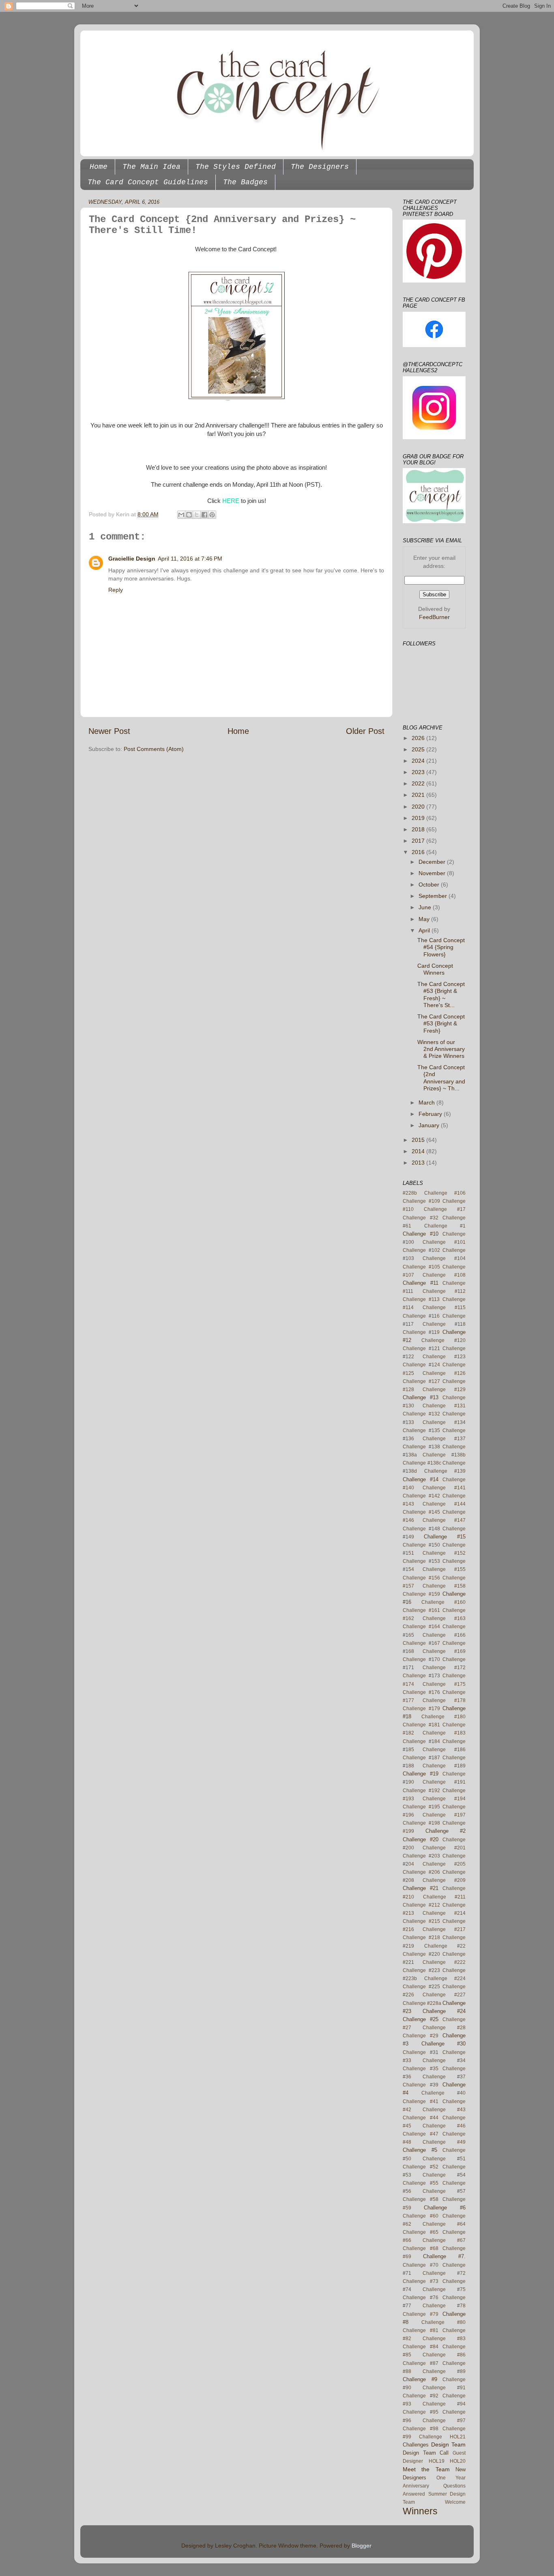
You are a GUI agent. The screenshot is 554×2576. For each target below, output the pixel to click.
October (430, 885)
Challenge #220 (421, 1954)
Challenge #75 (444, 2289)
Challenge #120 (443, 1340)
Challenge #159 (421, 1594)
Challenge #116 (421, 1316)
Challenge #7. (444, 2256)
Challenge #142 (421, 1496)
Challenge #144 (444, 1504)
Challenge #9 (420, 2379)
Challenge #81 (421, 2330)
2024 (419, 761)
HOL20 (458, 2461)
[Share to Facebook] (204, 515)
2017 (419, 841)
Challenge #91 (444, 2388)
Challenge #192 (421, 1791)
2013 (419, 1163)
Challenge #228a (422, 2003)
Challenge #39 (421, 2085)
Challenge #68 (421, 2248)
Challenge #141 (444, 1488)
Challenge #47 (421, 2134)
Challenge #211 (444, 1897)
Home (99, 167)
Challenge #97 (444, 2421)
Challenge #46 (444, 2126)
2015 (419, 1140)
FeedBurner (434, 617)
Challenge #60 (421, 2216)
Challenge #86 (444, 2355)
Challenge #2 (446, 1831)
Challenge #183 (444, 1733)
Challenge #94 (444, 2404)
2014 (419, 1151)
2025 (419, 749)
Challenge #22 (445, 1946)
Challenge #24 (444, 2011)
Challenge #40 (443, 2093)
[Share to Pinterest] (212, 515)
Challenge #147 (444, 1520)
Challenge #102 (421, 1250)
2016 (419, 852)
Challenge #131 (444, 1406)
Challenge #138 (421, 1447)
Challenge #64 (444, 2224)
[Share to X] (197, 515)
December (433, 862)
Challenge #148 (421, 1529)
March (427, 1102)
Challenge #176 (421, 1692)
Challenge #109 (421, 1201)
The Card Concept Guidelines (148, 182)
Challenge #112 (444, 1291)
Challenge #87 (421, 2363)
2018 (419, 829)
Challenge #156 (421, 1578)
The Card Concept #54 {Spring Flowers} (441, 947)
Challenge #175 (444, 1684)
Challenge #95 (421, 2412)
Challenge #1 (445, 1226)
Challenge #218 (421, 1937)
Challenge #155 (444, 1569)
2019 (419, 818)
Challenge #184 (421, 1741)
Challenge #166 (444, 1635)
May (425, 919)
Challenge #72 (444, 2273)
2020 (419, 807)
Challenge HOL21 (442, 2437)
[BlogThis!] (189, 515)
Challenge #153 (421, 1561)
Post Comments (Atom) (154, 749)
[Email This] (181, 515)
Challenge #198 (421, 1823)
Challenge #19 (421, 1774)
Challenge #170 (421, 1659)
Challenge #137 (444, 1439)
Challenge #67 (444, 2240)
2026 (419, 738)
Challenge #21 (421, 1888)
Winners (420, 2511)
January (430, 1125)
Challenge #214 (444, 1913)
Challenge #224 (445, 1978)
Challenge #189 (444, 1766)
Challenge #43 (444, 2110)
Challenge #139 (445, 1471)
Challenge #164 (421, 1627)
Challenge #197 (444, 1815)
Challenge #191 (444, 1782)
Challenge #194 (444, 1799)
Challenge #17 (445, 1209)
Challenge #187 (421, 1758)
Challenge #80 (443, 2322)
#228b (410, 1193)
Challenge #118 (444, 1324)
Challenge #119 (421, 1332)
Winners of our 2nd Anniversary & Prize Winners (441, 1049)
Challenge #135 (421, 1430)
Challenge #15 (445, 1537)
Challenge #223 (421, 1970)
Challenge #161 (421, 1610)
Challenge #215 (421, 1921)
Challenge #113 (421, 1299)
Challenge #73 (421, 2281)
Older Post (365, 731)
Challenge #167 (421, 1643)
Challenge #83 (444, 2339)
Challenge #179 (421, 1709)
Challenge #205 (444, 1864)
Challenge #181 (421, 1725)
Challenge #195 (421, 1807)
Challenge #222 (444, 1962)
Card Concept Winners (435, 969)
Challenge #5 (420, 2150)
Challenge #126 (444, 1373)
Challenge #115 (444, 1307)
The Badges (245, 182)
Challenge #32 (421, 1218)
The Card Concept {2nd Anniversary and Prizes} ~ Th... (441, 1078)
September (434, 896)
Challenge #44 (421, 2118)
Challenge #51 (444, 2159)
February (431, 1114)
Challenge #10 (421, 1234)
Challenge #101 (444, 1242)
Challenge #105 (421, 1267)
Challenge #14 (421, 1479)
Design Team (448, 2444)
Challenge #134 (444, 1422)
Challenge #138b (444, 1455)
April (425, 930)
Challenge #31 (421, 2052)
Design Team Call (426, 2453)
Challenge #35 (421, 2069)
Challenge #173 (421, 1676)
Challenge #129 (444, 1389)
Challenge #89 (444, 2371)
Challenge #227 (444, 1995)
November (433, 873)
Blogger (361, 2546)
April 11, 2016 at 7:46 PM (190, 559)
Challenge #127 (421, 1381)
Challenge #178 (444, 1700)
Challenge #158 (444, 1586)
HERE (231, 501)
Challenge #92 (421, 2396)
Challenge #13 (421, 1397)
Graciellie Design (132, 559)
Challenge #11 (421, 1283)
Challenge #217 (444, 1929)
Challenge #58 (421, 2199)
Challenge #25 (421, 2019)
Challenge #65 (421, 2232)
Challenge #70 (421, 2265)
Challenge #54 (444, 2175)
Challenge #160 (443, 1602)
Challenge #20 (421, 1839)
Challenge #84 (421, 2347)
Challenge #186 (444, 1750)
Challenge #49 (444, 2142)
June (426, 907)
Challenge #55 (421, 2183)
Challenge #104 (444, 1258)
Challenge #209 (444, 1880)
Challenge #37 (444, 2077)
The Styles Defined (236, 167)
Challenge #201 (444, 1848)
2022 (419, 783)
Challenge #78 (444, 2306)
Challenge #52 (421, 2167)
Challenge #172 (444, 1668)
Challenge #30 (444, 2044)
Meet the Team (426, 2469)
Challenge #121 (421, 1348)
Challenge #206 (421, 1872)
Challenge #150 (421, 1545)
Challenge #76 (421, 2298)
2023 (419, 772)
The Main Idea (151, 167)
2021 (419, 795)
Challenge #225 (421, 1987)
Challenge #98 (421, 2429)
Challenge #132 (421, 1414)
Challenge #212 (421, 1905)
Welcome (455, 2502)
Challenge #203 (421, 1856)
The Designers (320, 167)
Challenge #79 (421, 2314)
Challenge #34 (444, 2060)
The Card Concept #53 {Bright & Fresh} (441, 1024)
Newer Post (109, 731)
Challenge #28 (444, 2028)
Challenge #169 (444, 1651)
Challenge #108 (444, 1275)
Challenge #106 (445, 1193)
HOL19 (437, 2461)
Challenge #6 (445, 2208)
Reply (116, 590)
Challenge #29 (421, 2036)
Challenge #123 (444, 1357)
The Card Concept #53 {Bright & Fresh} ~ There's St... (441, 995)
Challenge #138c (422, 1463)
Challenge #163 (444, 1618)
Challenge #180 (443, 1717)
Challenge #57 (444, 2191)
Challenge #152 (444, 1553)
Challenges (416, 2445)
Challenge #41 (421, 2101)
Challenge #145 (421, 1512)
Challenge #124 (421, 1365)
